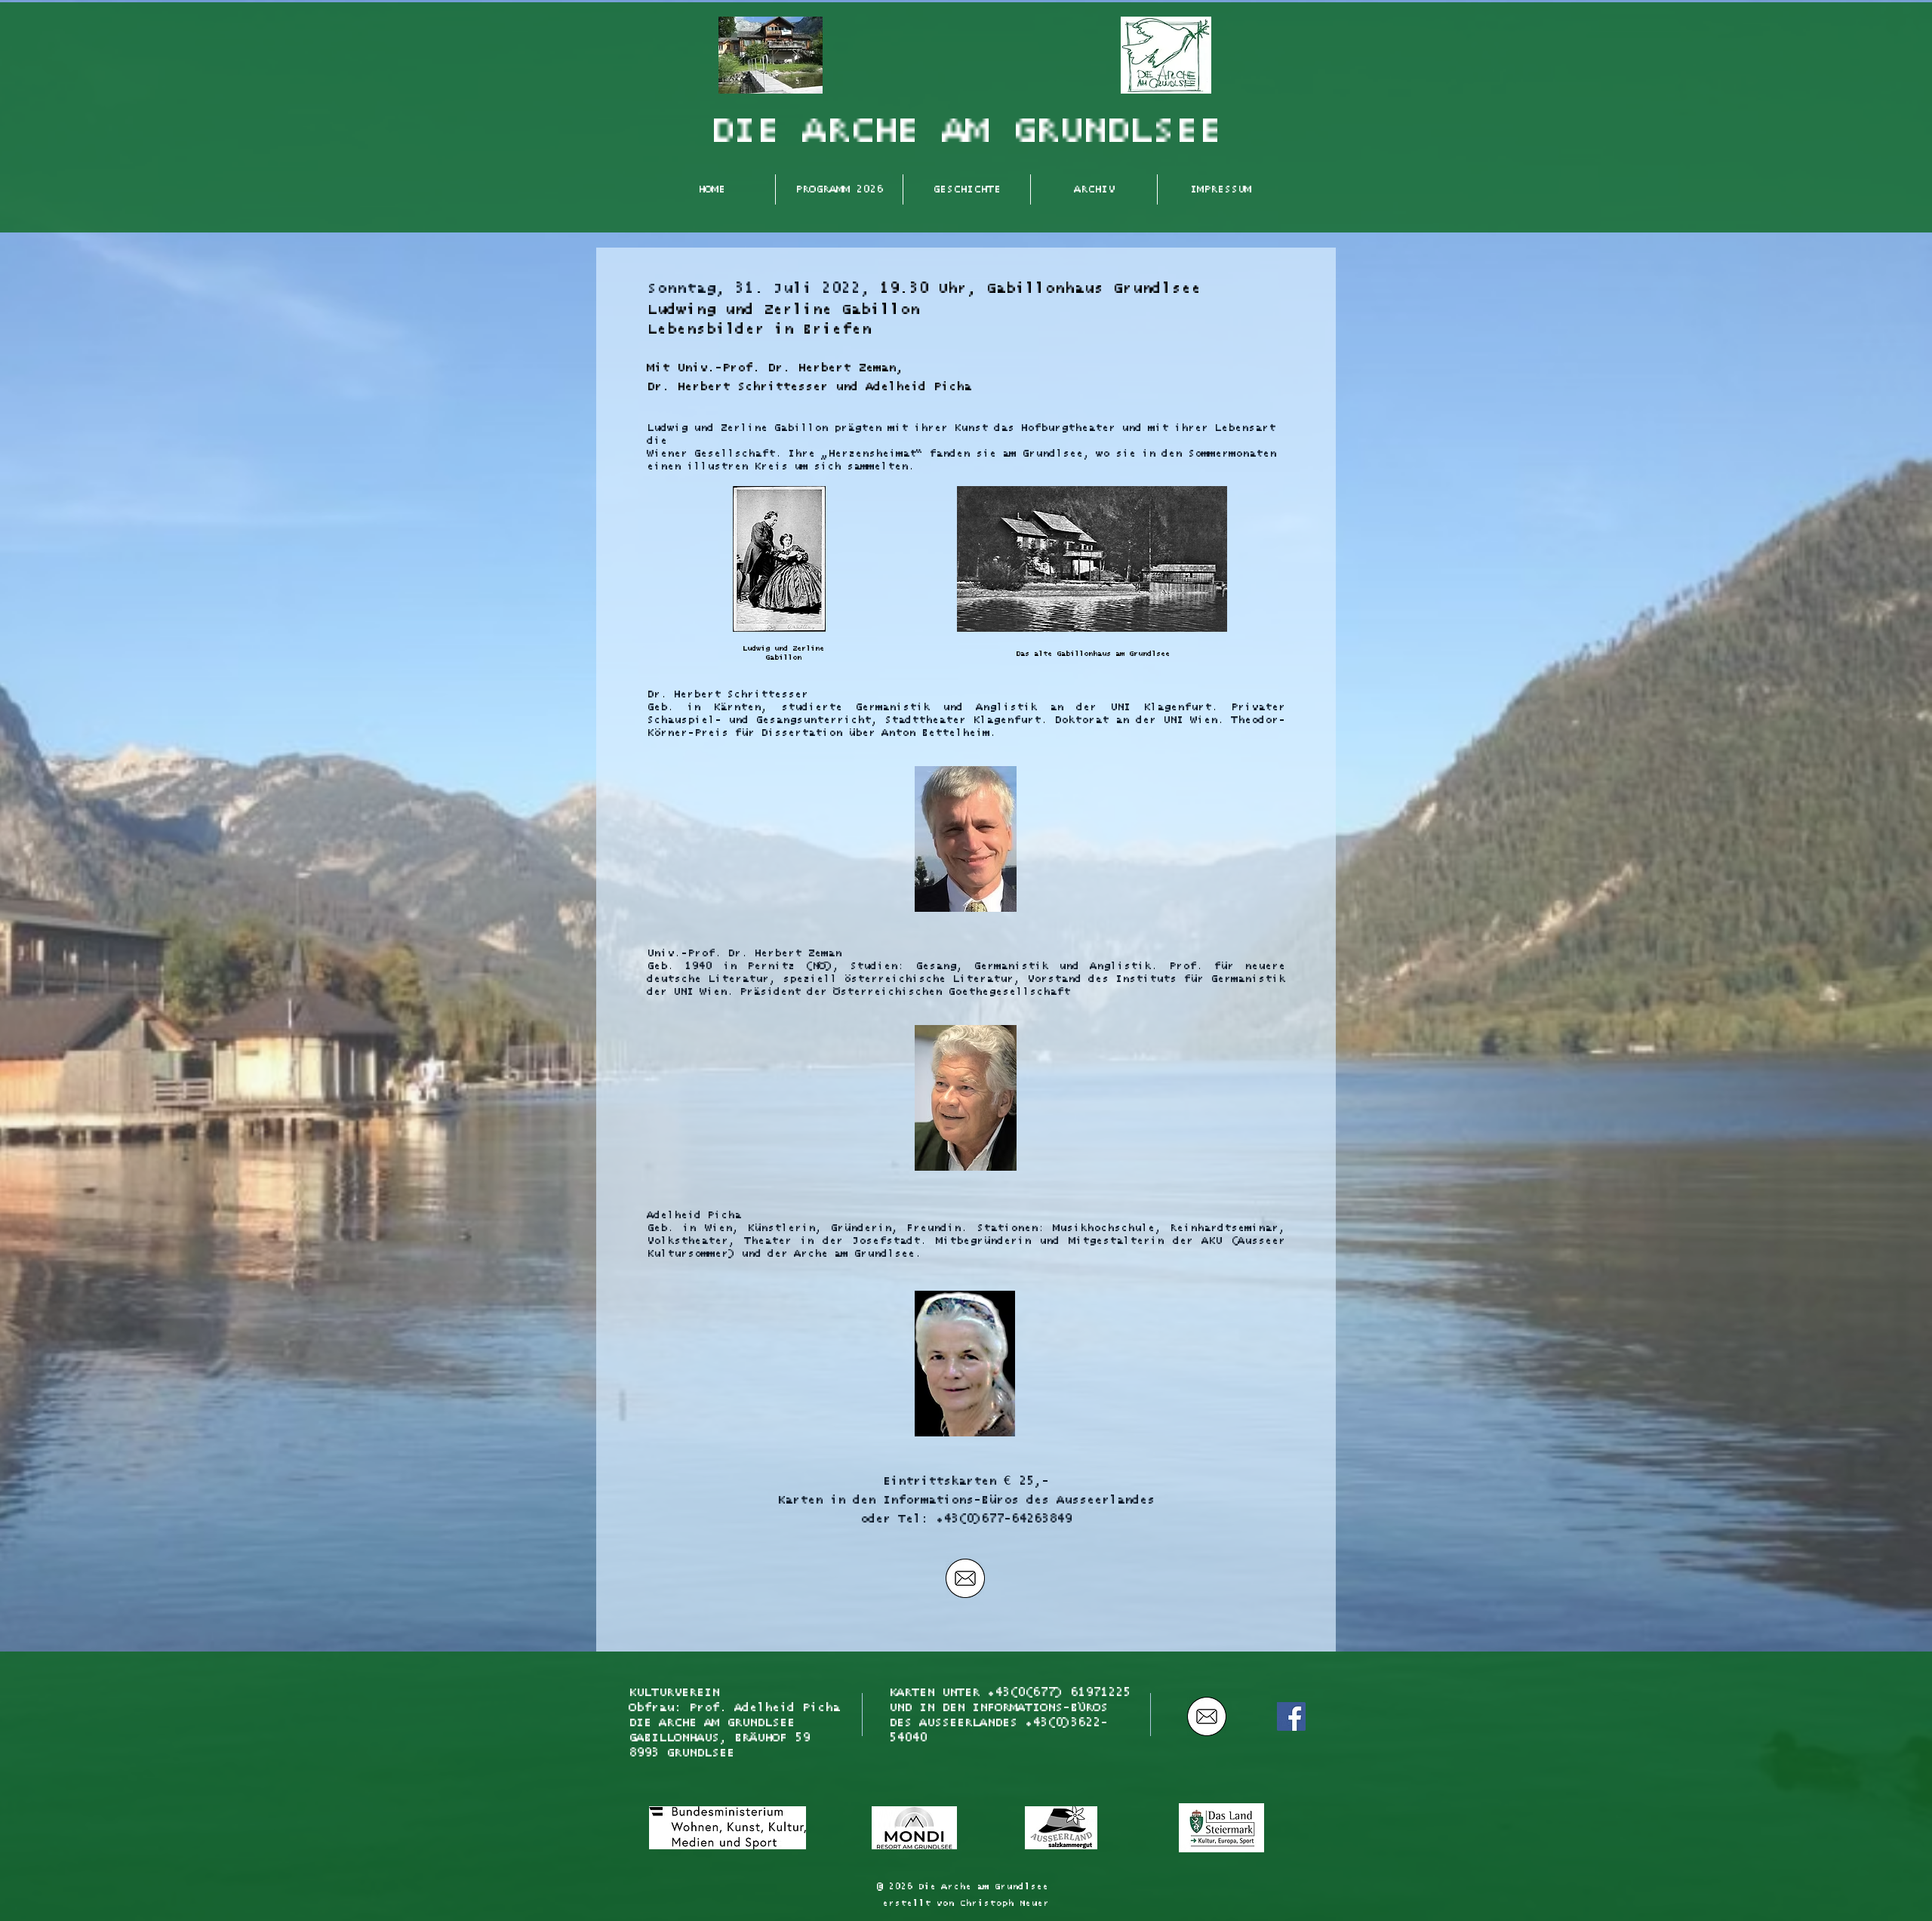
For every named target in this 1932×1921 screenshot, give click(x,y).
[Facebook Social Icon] (1291, 1716)
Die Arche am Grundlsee (983, 1887)
